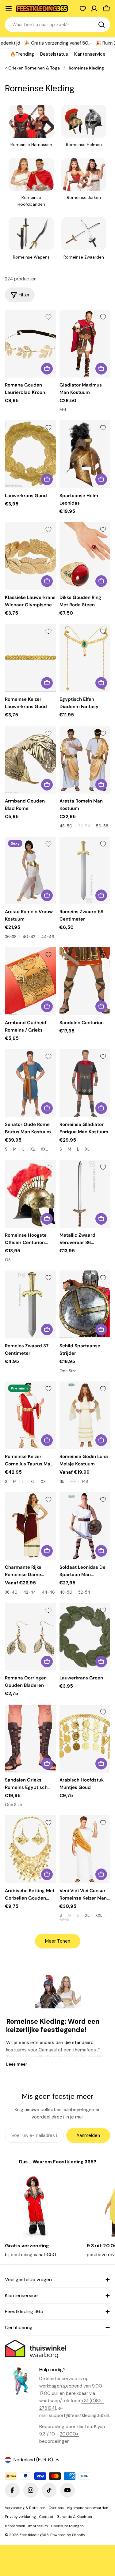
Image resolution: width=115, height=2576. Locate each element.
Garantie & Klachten (74, 2517)
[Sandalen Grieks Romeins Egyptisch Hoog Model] (30, 1739)
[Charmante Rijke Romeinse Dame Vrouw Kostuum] (30, 1526)
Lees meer (17, 2064)
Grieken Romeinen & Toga (34, 68)
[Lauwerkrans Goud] (30, 454)
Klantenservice (90, 54)
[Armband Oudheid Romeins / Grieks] (30, 981)
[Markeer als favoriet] (48, 317)
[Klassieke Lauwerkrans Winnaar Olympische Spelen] (30, 556)
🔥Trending (22, 54)
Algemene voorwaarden (88, 2508)
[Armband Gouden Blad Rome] (30, 760)
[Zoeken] (102, 25)
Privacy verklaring (20, 2517)
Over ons (56, 2508)
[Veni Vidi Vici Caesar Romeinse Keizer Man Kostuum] (85, 1849)
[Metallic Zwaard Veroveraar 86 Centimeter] (85, 1194)
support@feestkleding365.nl (79, 2415)
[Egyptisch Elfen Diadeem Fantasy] (85, 658)
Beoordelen (15, 2526)
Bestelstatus (54, 54)
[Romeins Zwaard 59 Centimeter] (85, 871)
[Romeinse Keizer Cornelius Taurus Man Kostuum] (30, 1415)
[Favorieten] (83, 9)
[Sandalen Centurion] (85, 981)
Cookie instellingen (67, 2526)
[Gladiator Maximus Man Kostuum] (85, 344)
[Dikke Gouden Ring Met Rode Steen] (85, 556)
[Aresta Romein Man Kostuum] (85, 760)
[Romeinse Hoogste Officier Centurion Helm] (30, 1194)
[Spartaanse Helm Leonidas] (85, 454)
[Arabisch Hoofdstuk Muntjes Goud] (85, 1739)
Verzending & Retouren (25, 2508)
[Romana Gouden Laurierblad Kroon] (30, 344)
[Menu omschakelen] (9, 9)
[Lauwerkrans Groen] (85, 1637)
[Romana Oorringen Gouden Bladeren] (30, 1637)
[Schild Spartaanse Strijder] (85, 1304)
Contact (46, 2517)
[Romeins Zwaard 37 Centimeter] (30, 1304)
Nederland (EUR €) (33, 2460)
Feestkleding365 (34, 2535)
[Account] (94, 9)
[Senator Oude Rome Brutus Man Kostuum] (30, 1083)
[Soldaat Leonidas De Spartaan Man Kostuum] (85, 1526)
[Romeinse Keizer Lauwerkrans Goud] (30, 658)
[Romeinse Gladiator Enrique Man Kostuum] (85, 1083)
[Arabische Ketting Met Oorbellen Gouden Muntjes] (30, 1849)
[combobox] (57, 25)
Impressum (38, 2526)
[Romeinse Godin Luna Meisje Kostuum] (85, 1415)
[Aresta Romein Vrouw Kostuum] (30, 871)
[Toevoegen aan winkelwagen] (47, 369)
